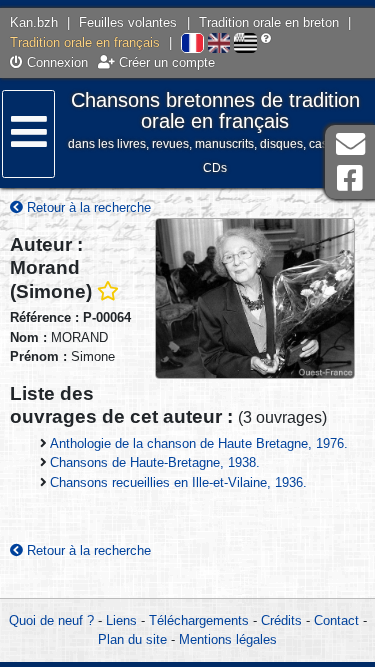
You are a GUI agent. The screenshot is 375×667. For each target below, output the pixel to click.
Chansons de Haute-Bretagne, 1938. (155, 462)
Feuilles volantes (128, 22)
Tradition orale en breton (269, 22)
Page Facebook (350, 178)
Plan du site (132, 639)
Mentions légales (228, 639)
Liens (121, 620)
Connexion (55, 62)
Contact (336, 620)
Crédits (281, 620)
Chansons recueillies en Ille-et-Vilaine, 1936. (178, 482)
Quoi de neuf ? (51, 620)
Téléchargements (199, 620)
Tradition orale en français (85, 42)
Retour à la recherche (87, 207)
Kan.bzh (34, 22)
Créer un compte (165, 62)
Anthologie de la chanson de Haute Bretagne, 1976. (199, 443)
